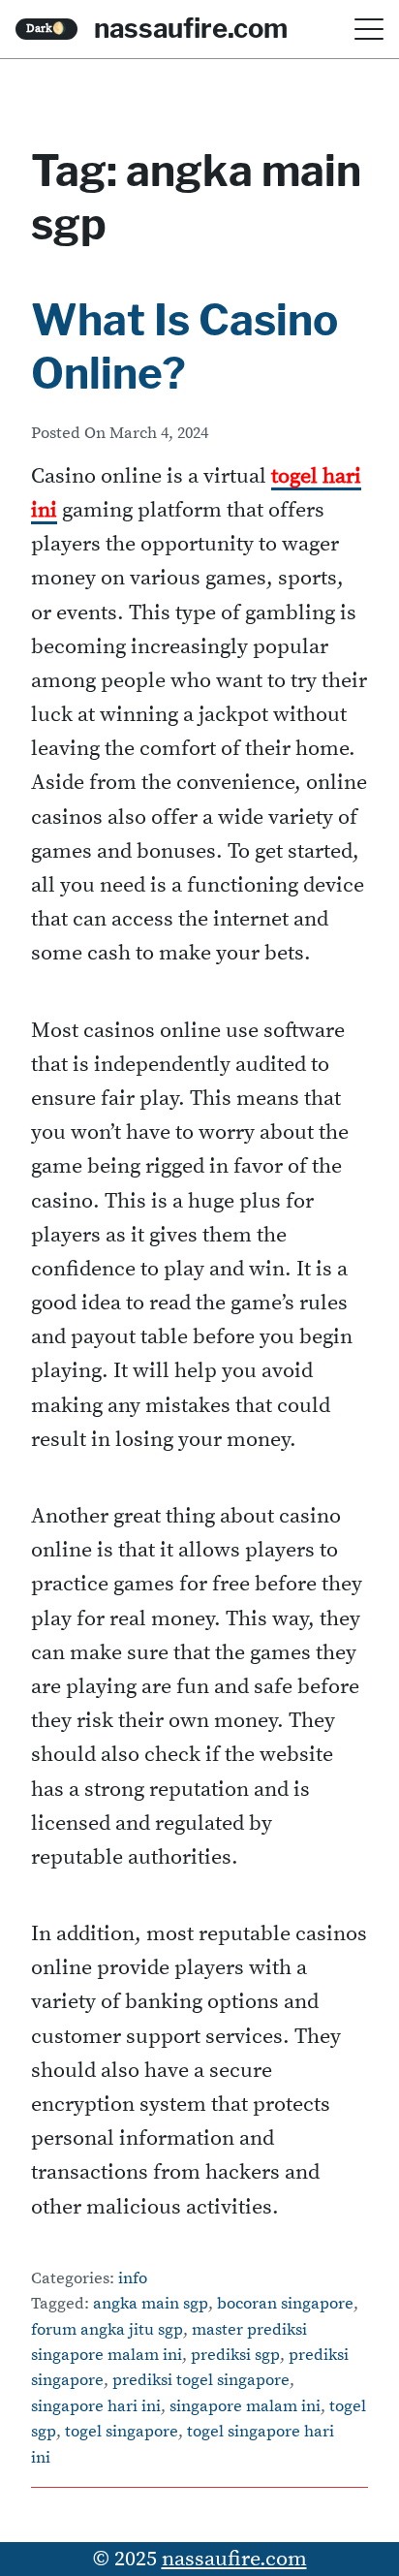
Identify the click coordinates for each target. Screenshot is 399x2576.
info (133, 2279)
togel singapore (122, 2432)
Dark (46, 29)
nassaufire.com (191, 28)
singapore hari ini (96, 2407)
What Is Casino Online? (184, 346)
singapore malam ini (245, 2407)
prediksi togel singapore (201, 2381)
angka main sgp (151, 2304)
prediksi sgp (235, 2356)
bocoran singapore (285, 2304)
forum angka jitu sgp (107, 2330)
